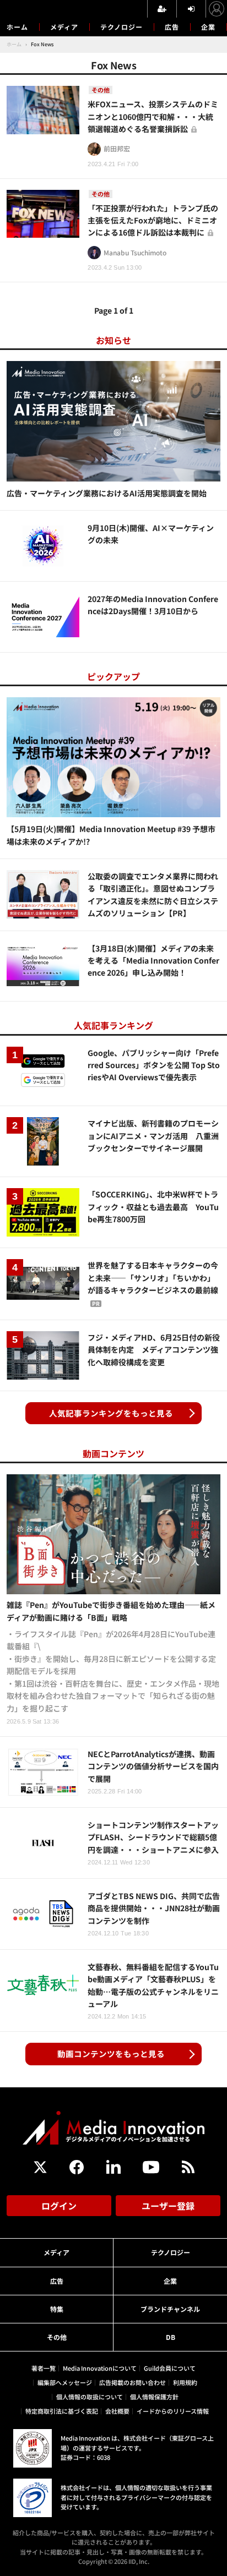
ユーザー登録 (168, 2206)
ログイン (59, 2206)
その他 (57, 2337)
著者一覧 (44, 2368)
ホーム (17, 27)
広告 (172, 27)
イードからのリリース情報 (173, 2411)
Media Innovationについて (100, 2368)
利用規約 (185, 2382)
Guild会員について (170, 2368)
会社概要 (117, 2411)
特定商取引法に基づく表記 (62, 2411)
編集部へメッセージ (65, 2382)
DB (171, 2337)
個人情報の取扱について (90, 2397)
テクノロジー (121, 27)
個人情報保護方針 (154, 2397)
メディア (64, 27)
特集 (57, 2309)
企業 (208, 27)
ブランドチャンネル (170, 2309)
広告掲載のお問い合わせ (133, 2382)
